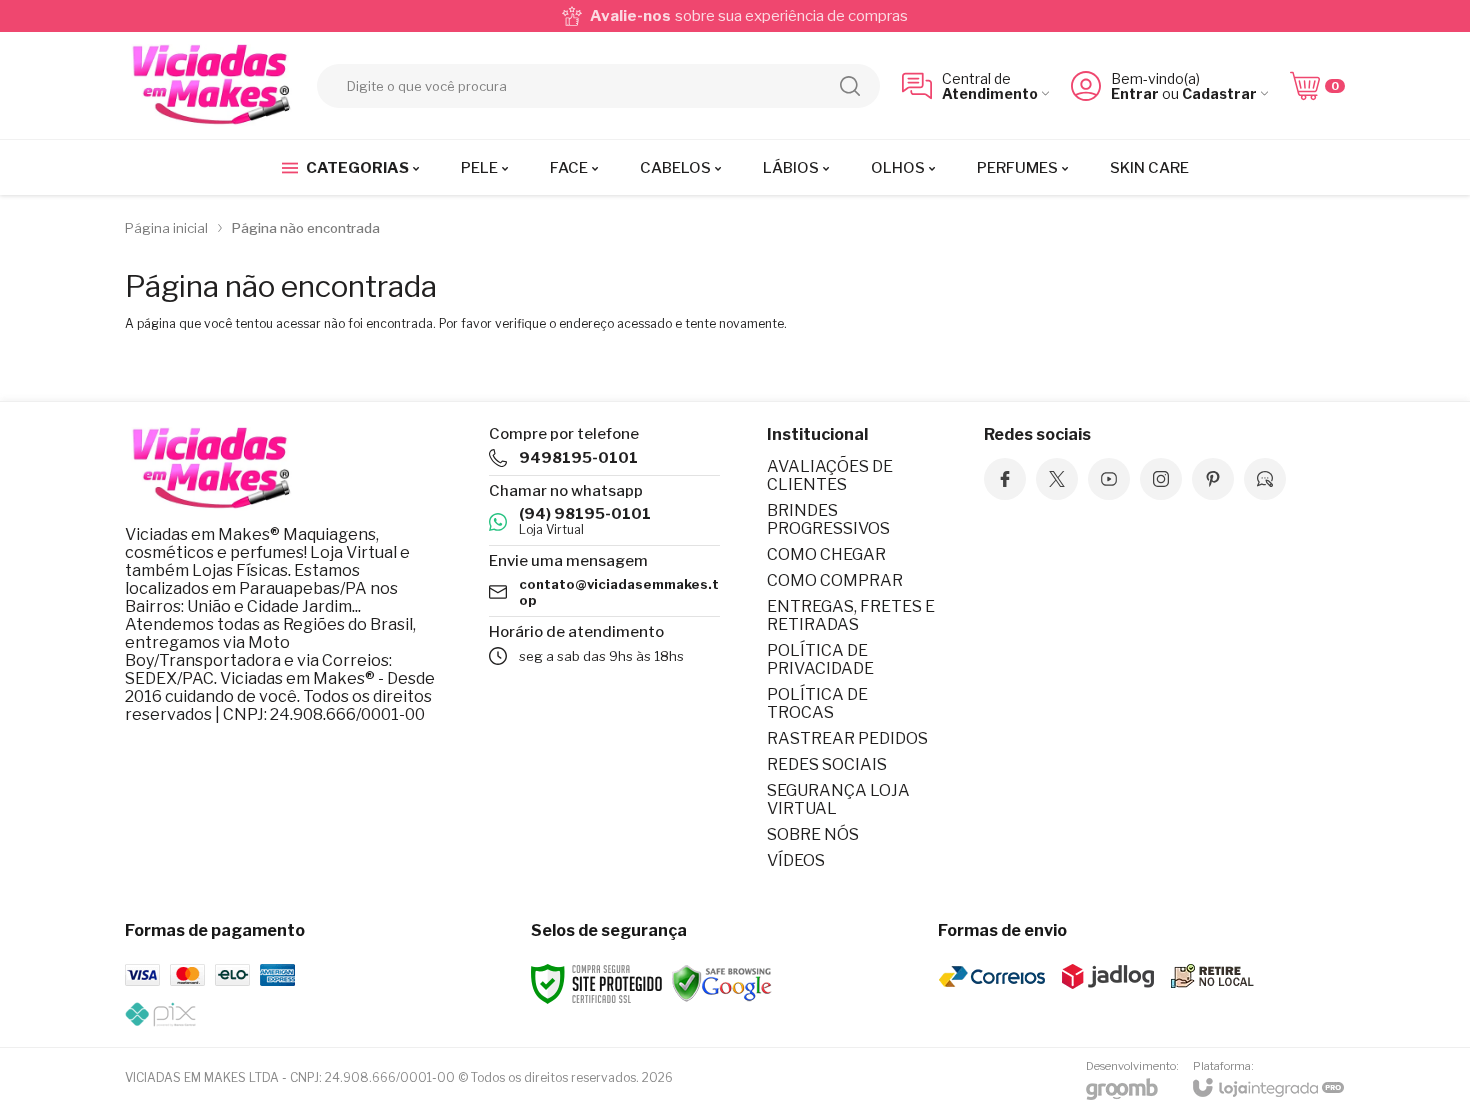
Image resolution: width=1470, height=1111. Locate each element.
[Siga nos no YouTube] (1109, 479)
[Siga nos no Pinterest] (1213, 479)
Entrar (1135, 93)
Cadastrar (1219, 93)
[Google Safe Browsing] (722, 982)
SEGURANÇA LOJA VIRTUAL (838, 799)
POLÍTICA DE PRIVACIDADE (820, 659)
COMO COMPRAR (835, 580)
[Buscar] (850, 86)
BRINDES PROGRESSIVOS (828, 519)
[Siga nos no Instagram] (1161, 479)
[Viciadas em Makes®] (210, 85)
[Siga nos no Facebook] (1005, 479)
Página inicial (166, 228)
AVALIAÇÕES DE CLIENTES (830, 475)
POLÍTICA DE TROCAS (817, 703)
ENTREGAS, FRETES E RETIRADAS (851, 615)
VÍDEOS (796, 860)
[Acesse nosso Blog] (1265, 479)
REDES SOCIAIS (827, 764)
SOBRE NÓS (813, 834)
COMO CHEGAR (826, 554)
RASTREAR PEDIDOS (847, 738)
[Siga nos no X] (1057, 479)
